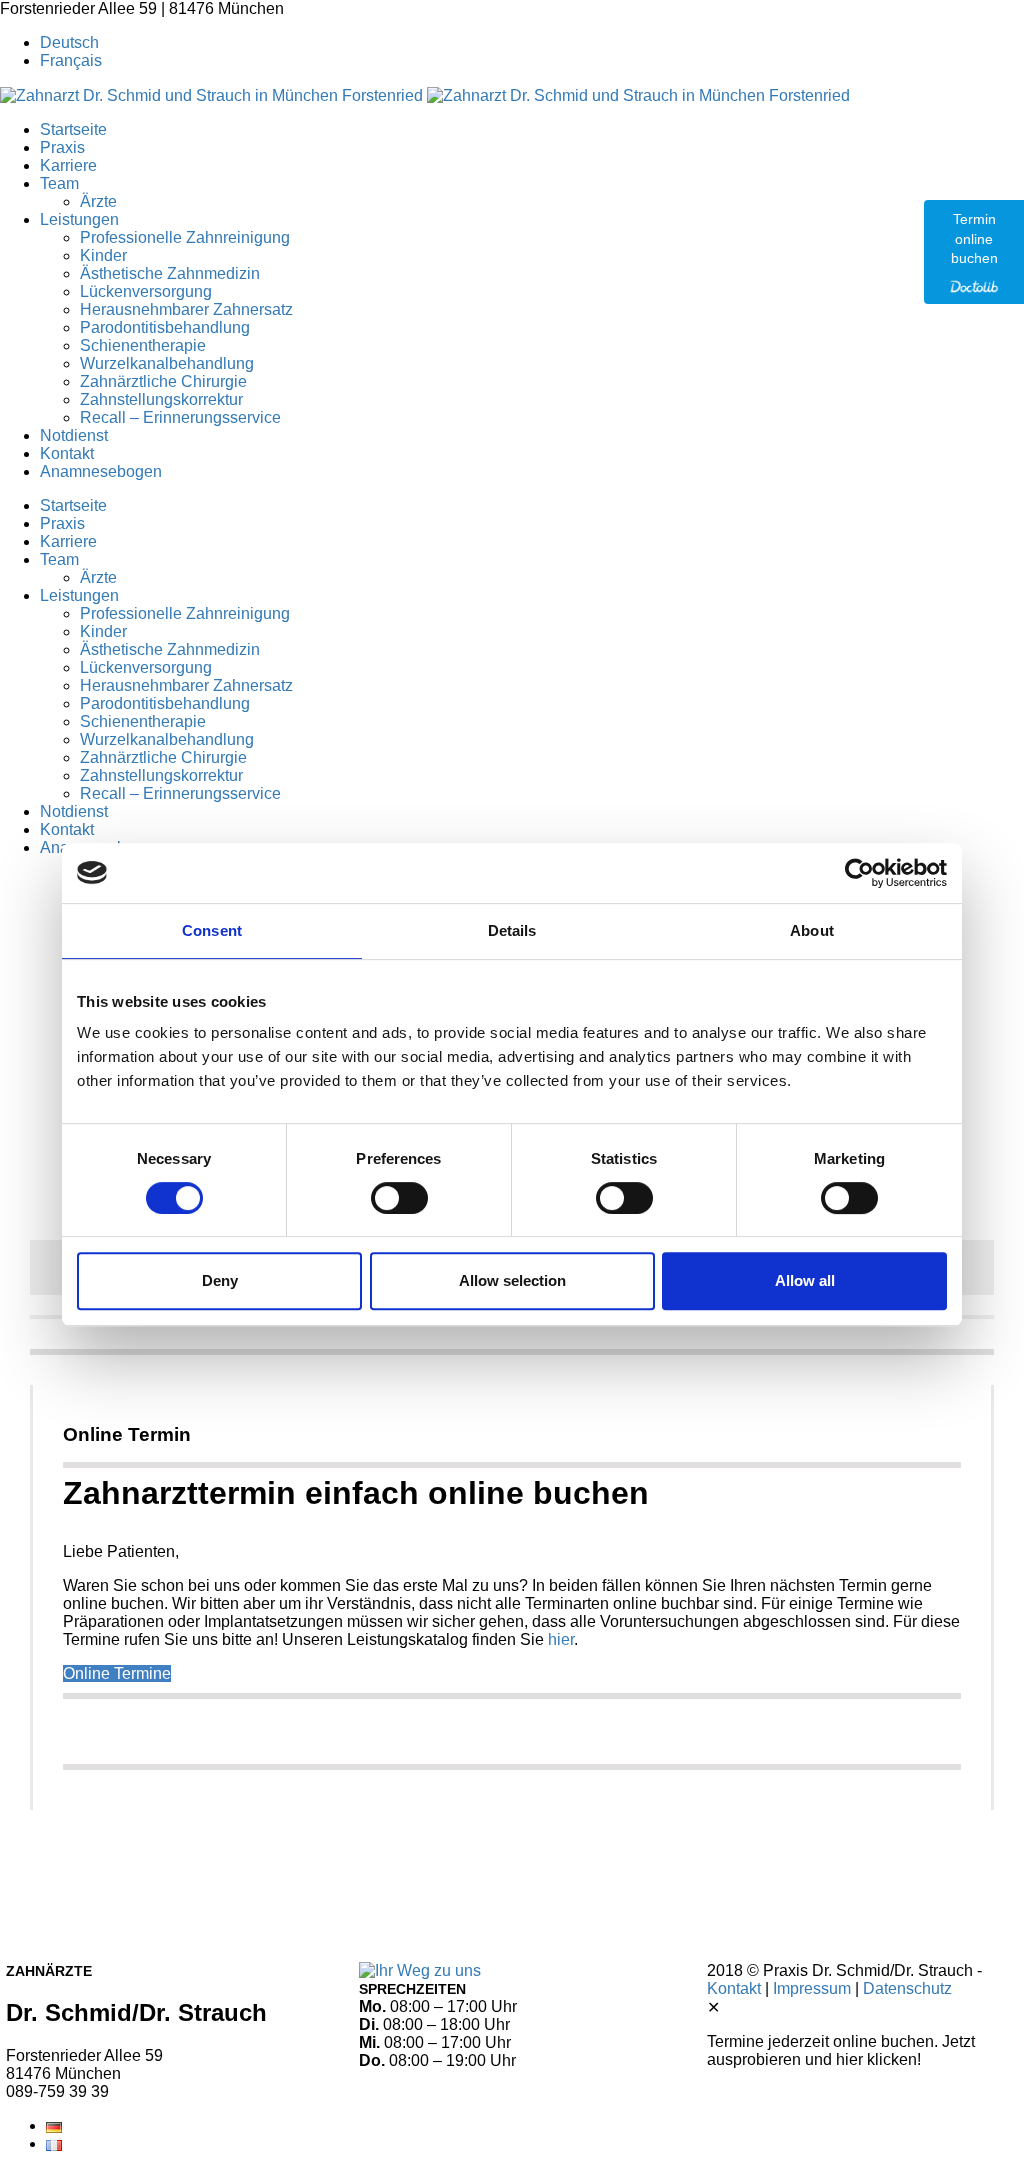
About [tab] (812, 930)
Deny (220, 1280)
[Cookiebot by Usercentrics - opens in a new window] (859, 873)
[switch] (399, 1198)
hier (561, 1639)
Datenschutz (907, 1988)
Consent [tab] (212, 930)
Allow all (805, 1280)
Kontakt (734, 1988)
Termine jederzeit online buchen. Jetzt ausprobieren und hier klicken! (841, 2050)
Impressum (812, 1988)
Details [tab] (512, 930)
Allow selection (512, 1280)
